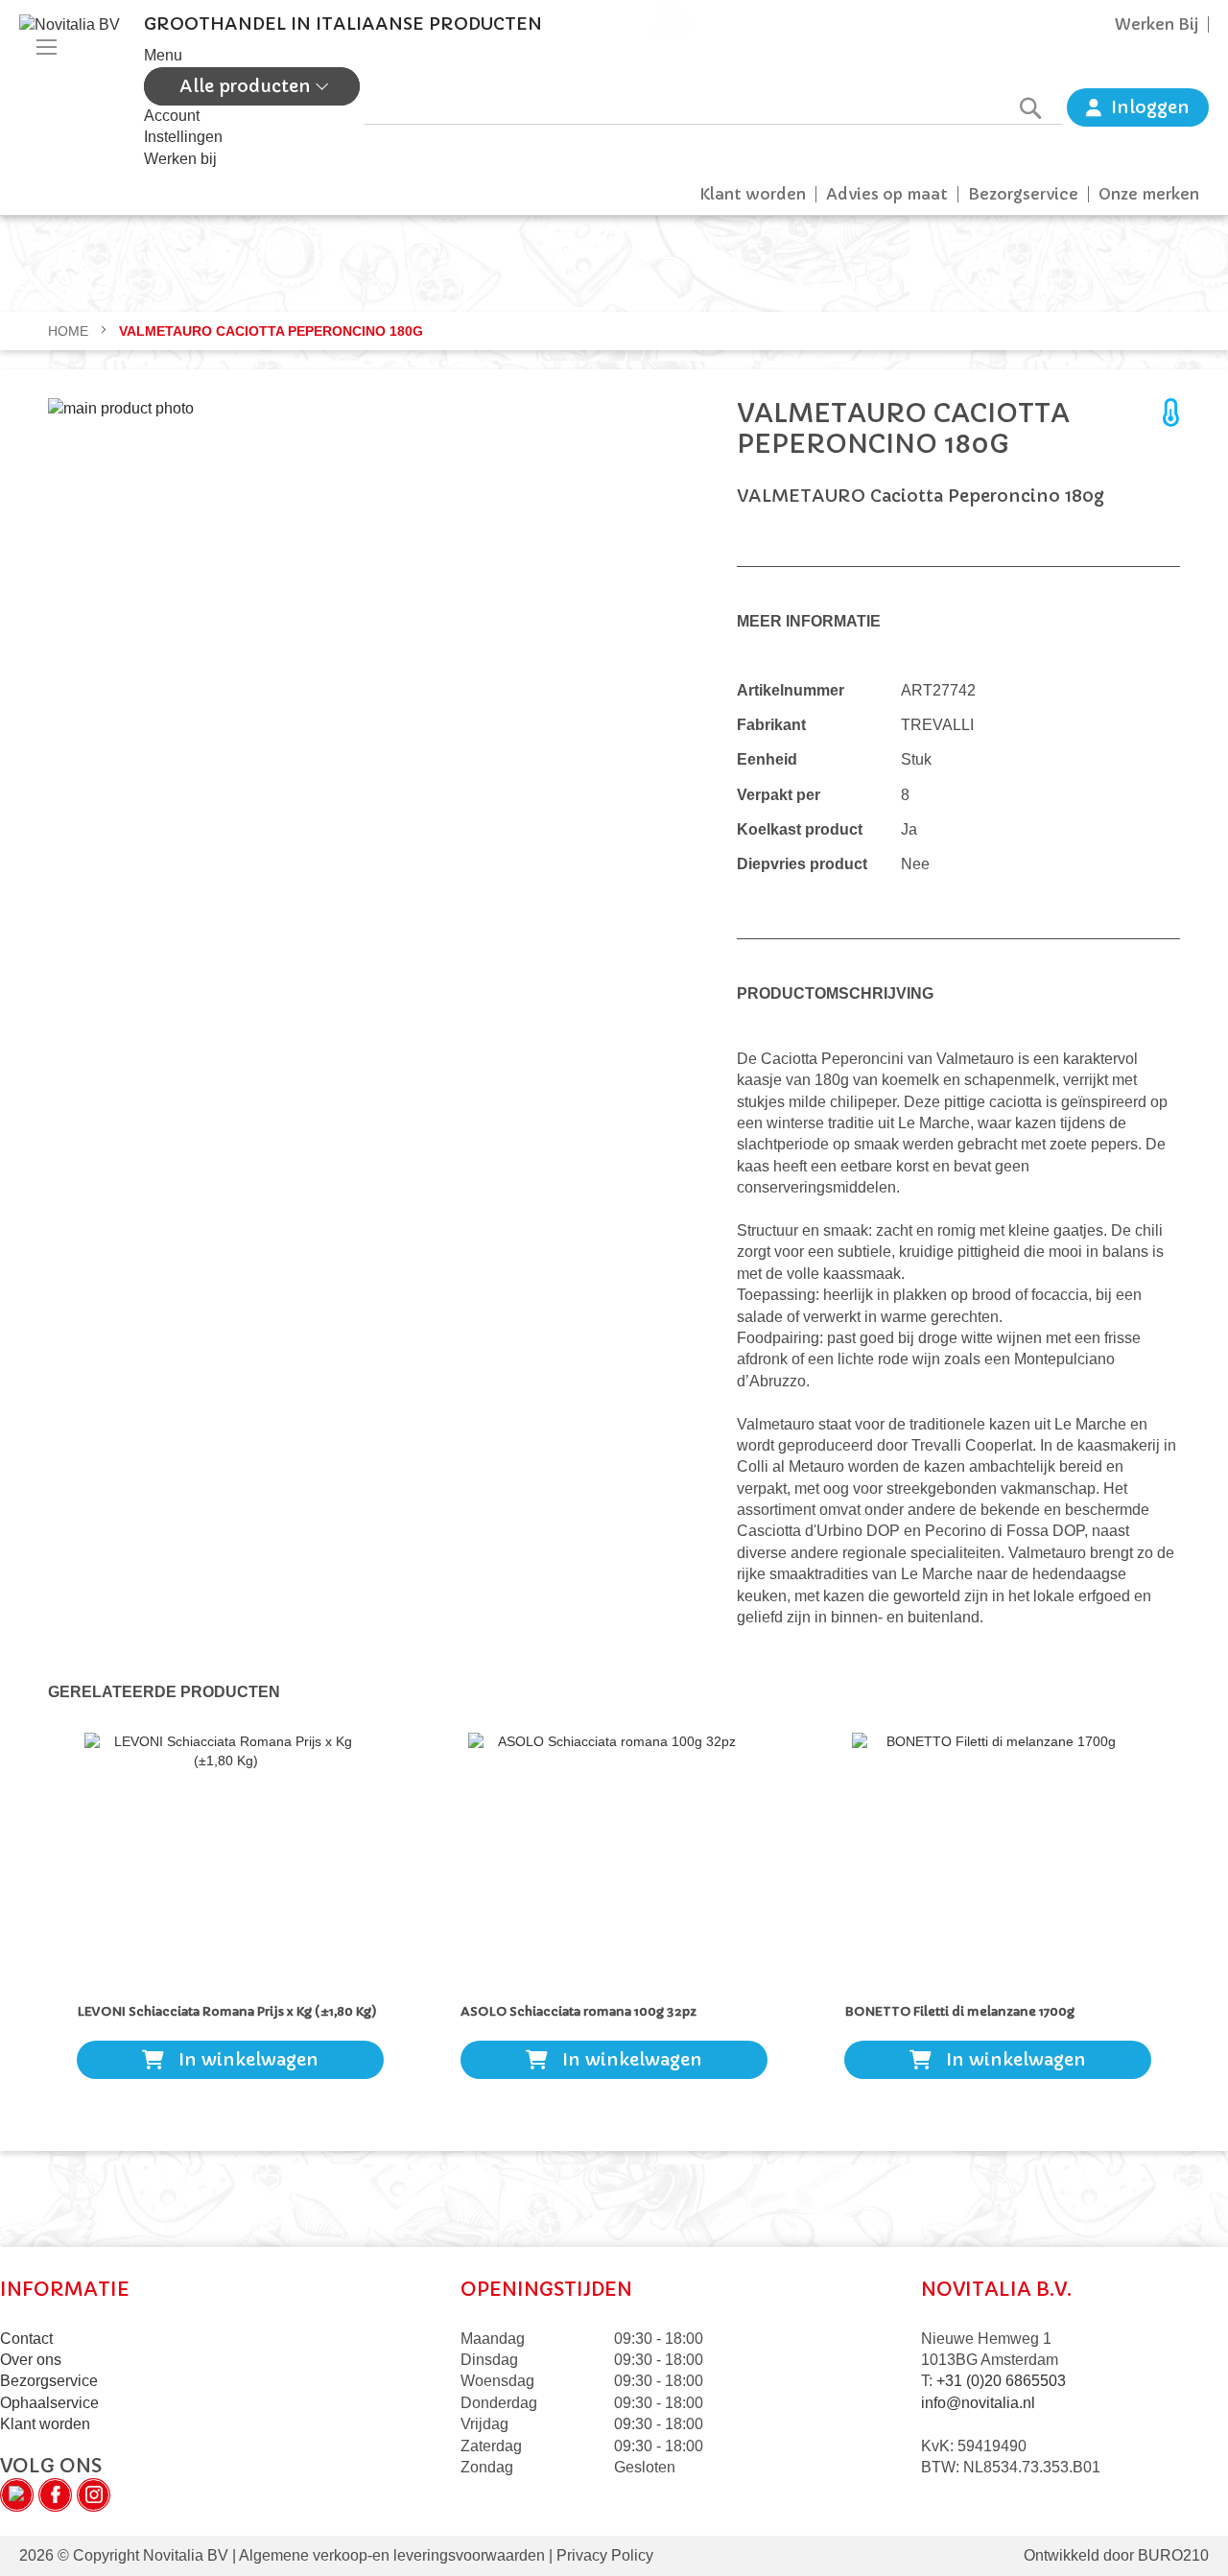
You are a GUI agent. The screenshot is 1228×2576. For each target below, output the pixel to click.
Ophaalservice (49, 2403)
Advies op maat (887, 194)
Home (70, 331)
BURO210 (1173, 2555)
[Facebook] (55, 2495)
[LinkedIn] (17, 2495)
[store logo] (77, 92)
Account (172, 116)
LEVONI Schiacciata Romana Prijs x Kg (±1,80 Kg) (227, 2011)
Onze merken (1149, 194)
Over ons (31, 2360)
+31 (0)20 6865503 (1001, 2381)
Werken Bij (1157, 24)
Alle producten (248, 86)
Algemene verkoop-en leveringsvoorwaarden (392, 2555)
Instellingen (183, 137)
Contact (26, 2339)
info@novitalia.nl (978, 2403)
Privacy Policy (603, 2555)
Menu (163, 55)
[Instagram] (94, 2495)
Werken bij (180, 159)
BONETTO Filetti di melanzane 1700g (959, 2011)
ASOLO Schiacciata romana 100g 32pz (579, 2011)
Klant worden (753, 194)
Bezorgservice (1023, 194)
